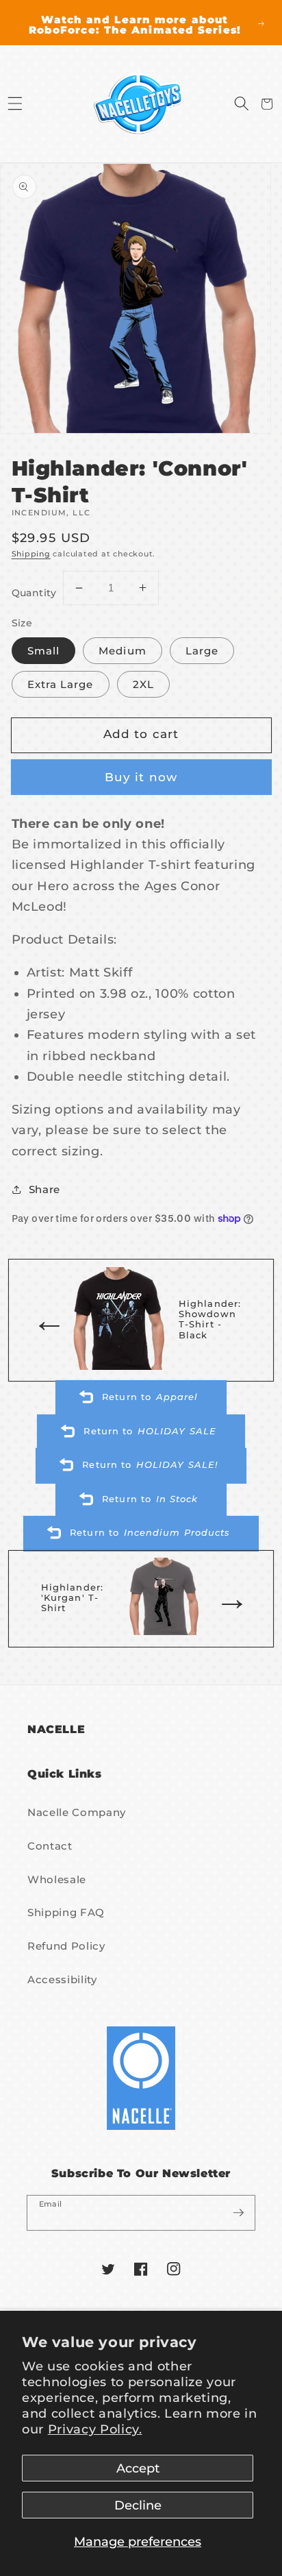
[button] (15, 104)
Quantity (34, 593)
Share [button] (44, 1189)
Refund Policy (66, 1946)
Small (44, 651)
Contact (50, 1846)
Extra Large (61, 684)
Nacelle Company (77, 1812)
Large (202, 651)
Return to (150, 1397)
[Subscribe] (238, 2212)
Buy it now (141, 777)
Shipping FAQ (66, 1912)
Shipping (31, 554)
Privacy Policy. (95, 2429)
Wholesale (57, 1879)
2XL (143, 684)
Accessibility (62, 1979)
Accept (138, 2468)
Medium (123, 651)
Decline (138, 2505)
